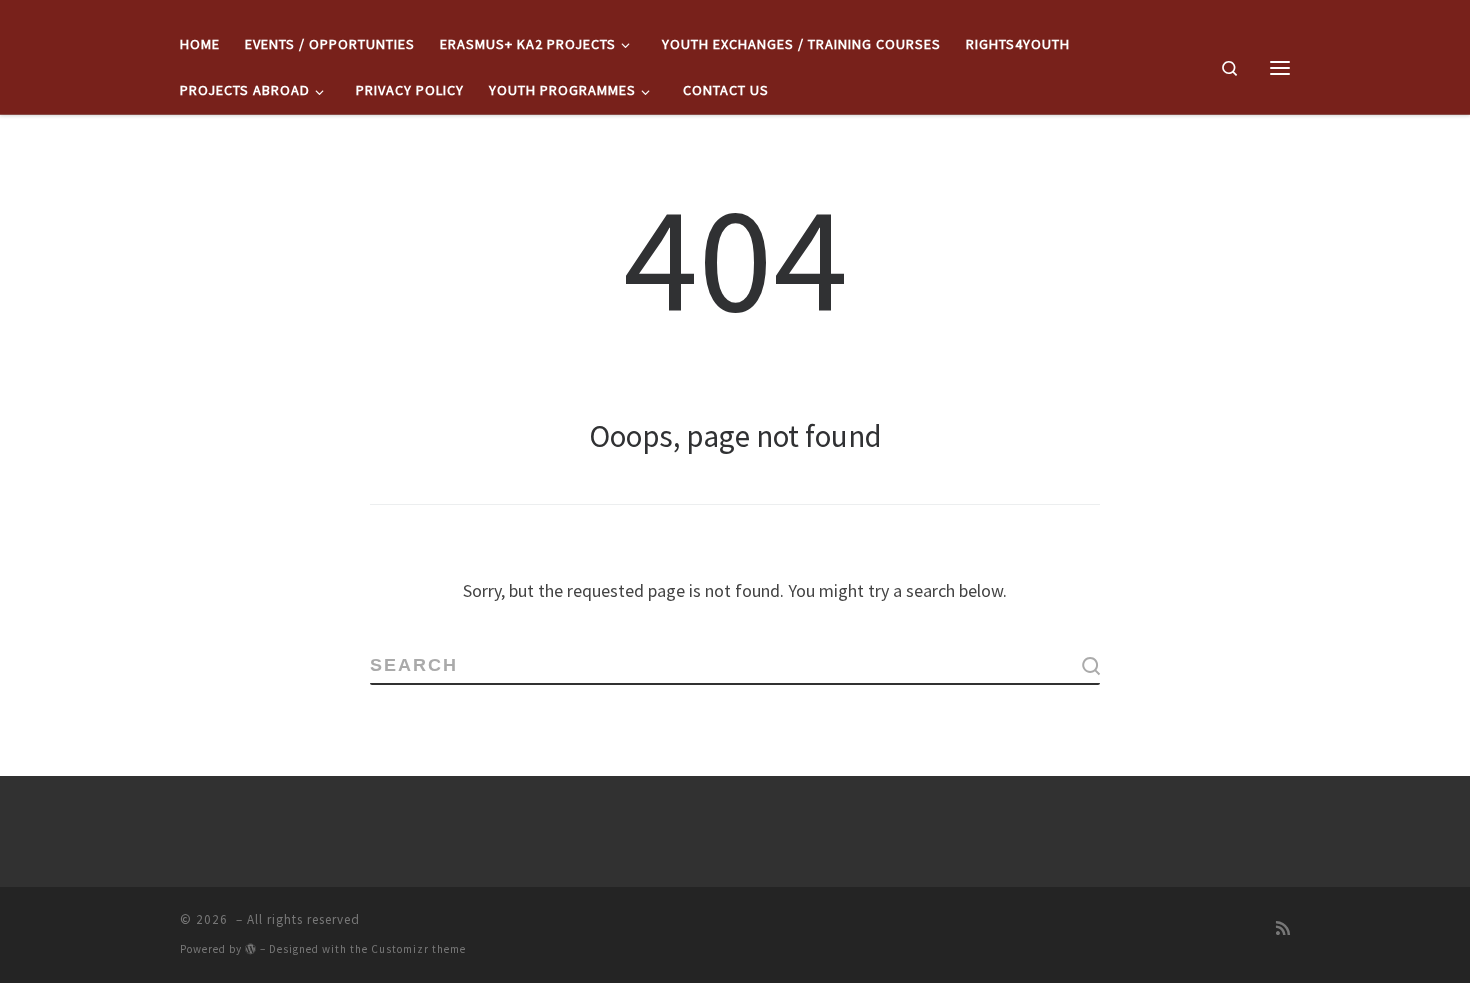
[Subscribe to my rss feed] (1283, 928)
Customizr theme (418, 949)
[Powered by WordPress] (251, 948)
